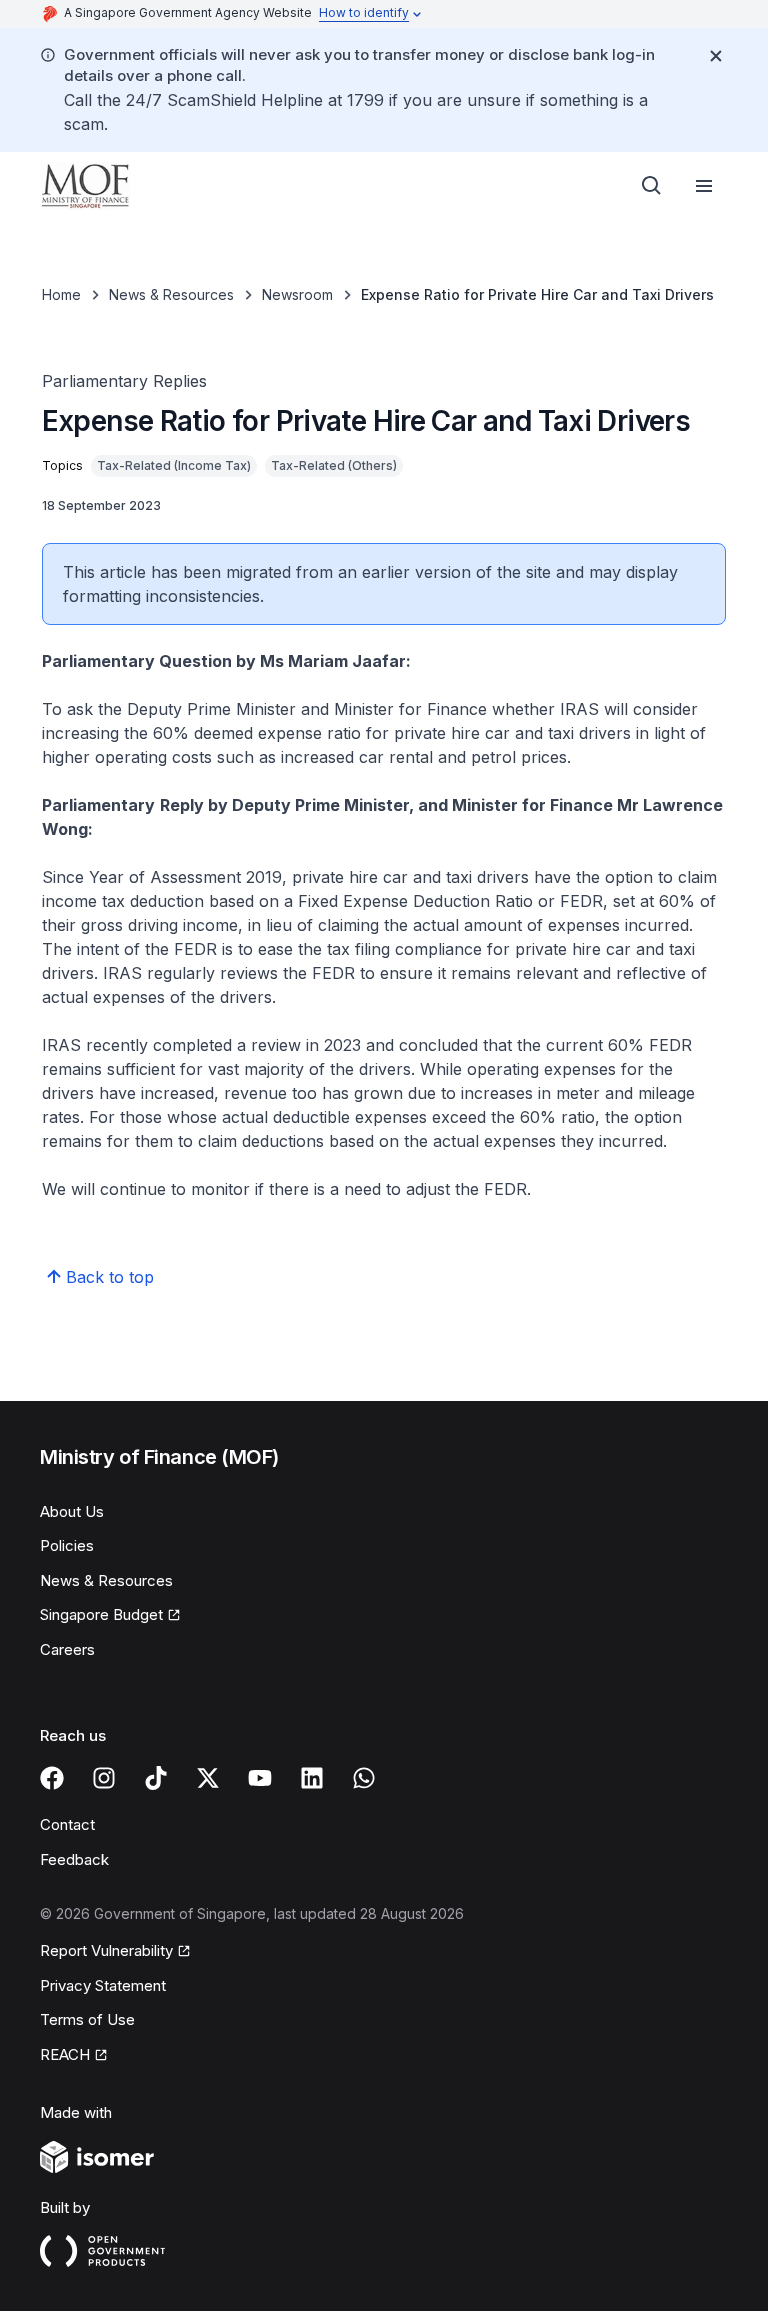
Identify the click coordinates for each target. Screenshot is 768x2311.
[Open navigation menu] (704, 186)
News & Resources (171, 294)
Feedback (74, 1859)
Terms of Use (87, 2019)
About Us (72, 1511)
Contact (67, 1824)
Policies (67, 1545)
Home (61, 294)
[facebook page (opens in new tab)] (52, 1778)
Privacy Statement (103, 1985)
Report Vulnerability (106, 1952)
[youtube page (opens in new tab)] (260, 1778)
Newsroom (297, 294)
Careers (67, 1649)
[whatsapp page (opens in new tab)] (364, 1778)
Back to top (110, 1277)
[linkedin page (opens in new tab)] (312, 1778)
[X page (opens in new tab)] (208, 1778)
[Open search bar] (652, 186)
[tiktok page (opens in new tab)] (156, 1778)
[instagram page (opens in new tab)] (104, 1778)
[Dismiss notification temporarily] (716, 56)
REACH (74, 2056)
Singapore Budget (104, 1616)
